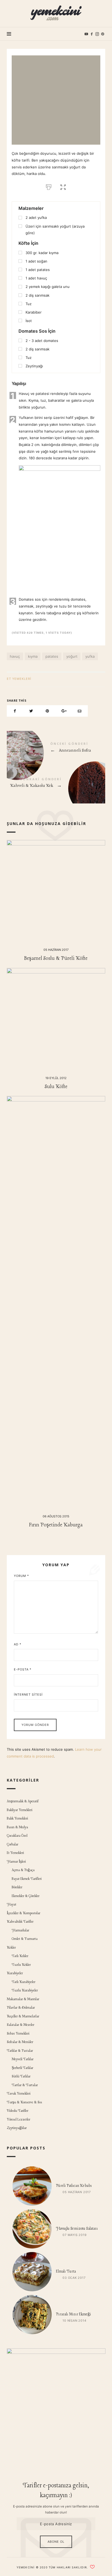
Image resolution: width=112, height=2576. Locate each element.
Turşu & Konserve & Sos (24, 2102)
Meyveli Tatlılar (23, 2059)
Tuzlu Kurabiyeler (25, 1990)
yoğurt (72, 656)
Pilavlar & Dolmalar (21, 2008)
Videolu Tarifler (18, 2111)
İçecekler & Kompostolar (24, 1913)
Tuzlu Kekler (21, 1965)
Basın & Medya (17, 1827)
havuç (15, 656)
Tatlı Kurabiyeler (24, 1982)
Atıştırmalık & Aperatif (23, 1801)
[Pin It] (47, 711)
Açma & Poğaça (23, 1870)
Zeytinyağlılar (17, 2128)
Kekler (11, 1948)
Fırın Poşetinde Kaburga (56, 1525)
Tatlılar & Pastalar (20, 2051)
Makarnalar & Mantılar (23, 1999)
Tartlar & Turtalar (25, 2085)
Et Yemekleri (19, 679)
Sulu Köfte (56, 1087)
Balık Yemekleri (17, 1819)
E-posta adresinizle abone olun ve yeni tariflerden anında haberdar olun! (56, 2509)
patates (52, 656)
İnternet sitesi (28, 1694)
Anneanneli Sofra (56, 748)
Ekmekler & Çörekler (26, 1896)
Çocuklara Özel (17, 1836)
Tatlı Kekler (20, 1956)
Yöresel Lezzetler (18, 2120)
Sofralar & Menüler (20, 2042)
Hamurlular (20, 1930)
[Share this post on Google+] (64, 711)
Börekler (17, 1887)
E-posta (23, 1669)
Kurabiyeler (15, 1973)
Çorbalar (13, 1844)
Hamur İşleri (16, 1862)
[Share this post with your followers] (31, 711)
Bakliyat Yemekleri (20, 1810)
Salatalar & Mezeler (21, 2025)
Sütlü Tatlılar (21, 2076)
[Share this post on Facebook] (15, 711)
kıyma (33, 656)
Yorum (21, 1576)
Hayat (12, 1905)
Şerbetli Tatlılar (22, 2068)
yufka (90, 656)
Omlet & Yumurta (25, 1939)
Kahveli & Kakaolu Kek (56, 784)
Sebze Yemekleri (18, 2034)
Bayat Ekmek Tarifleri (27, 1879)
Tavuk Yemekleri (19, 2094)
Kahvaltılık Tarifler (20, 1922)
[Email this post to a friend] (80, 711)
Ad (18, 1644)
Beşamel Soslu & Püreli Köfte (56, 958)
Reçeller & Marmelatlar (23, 2016)
